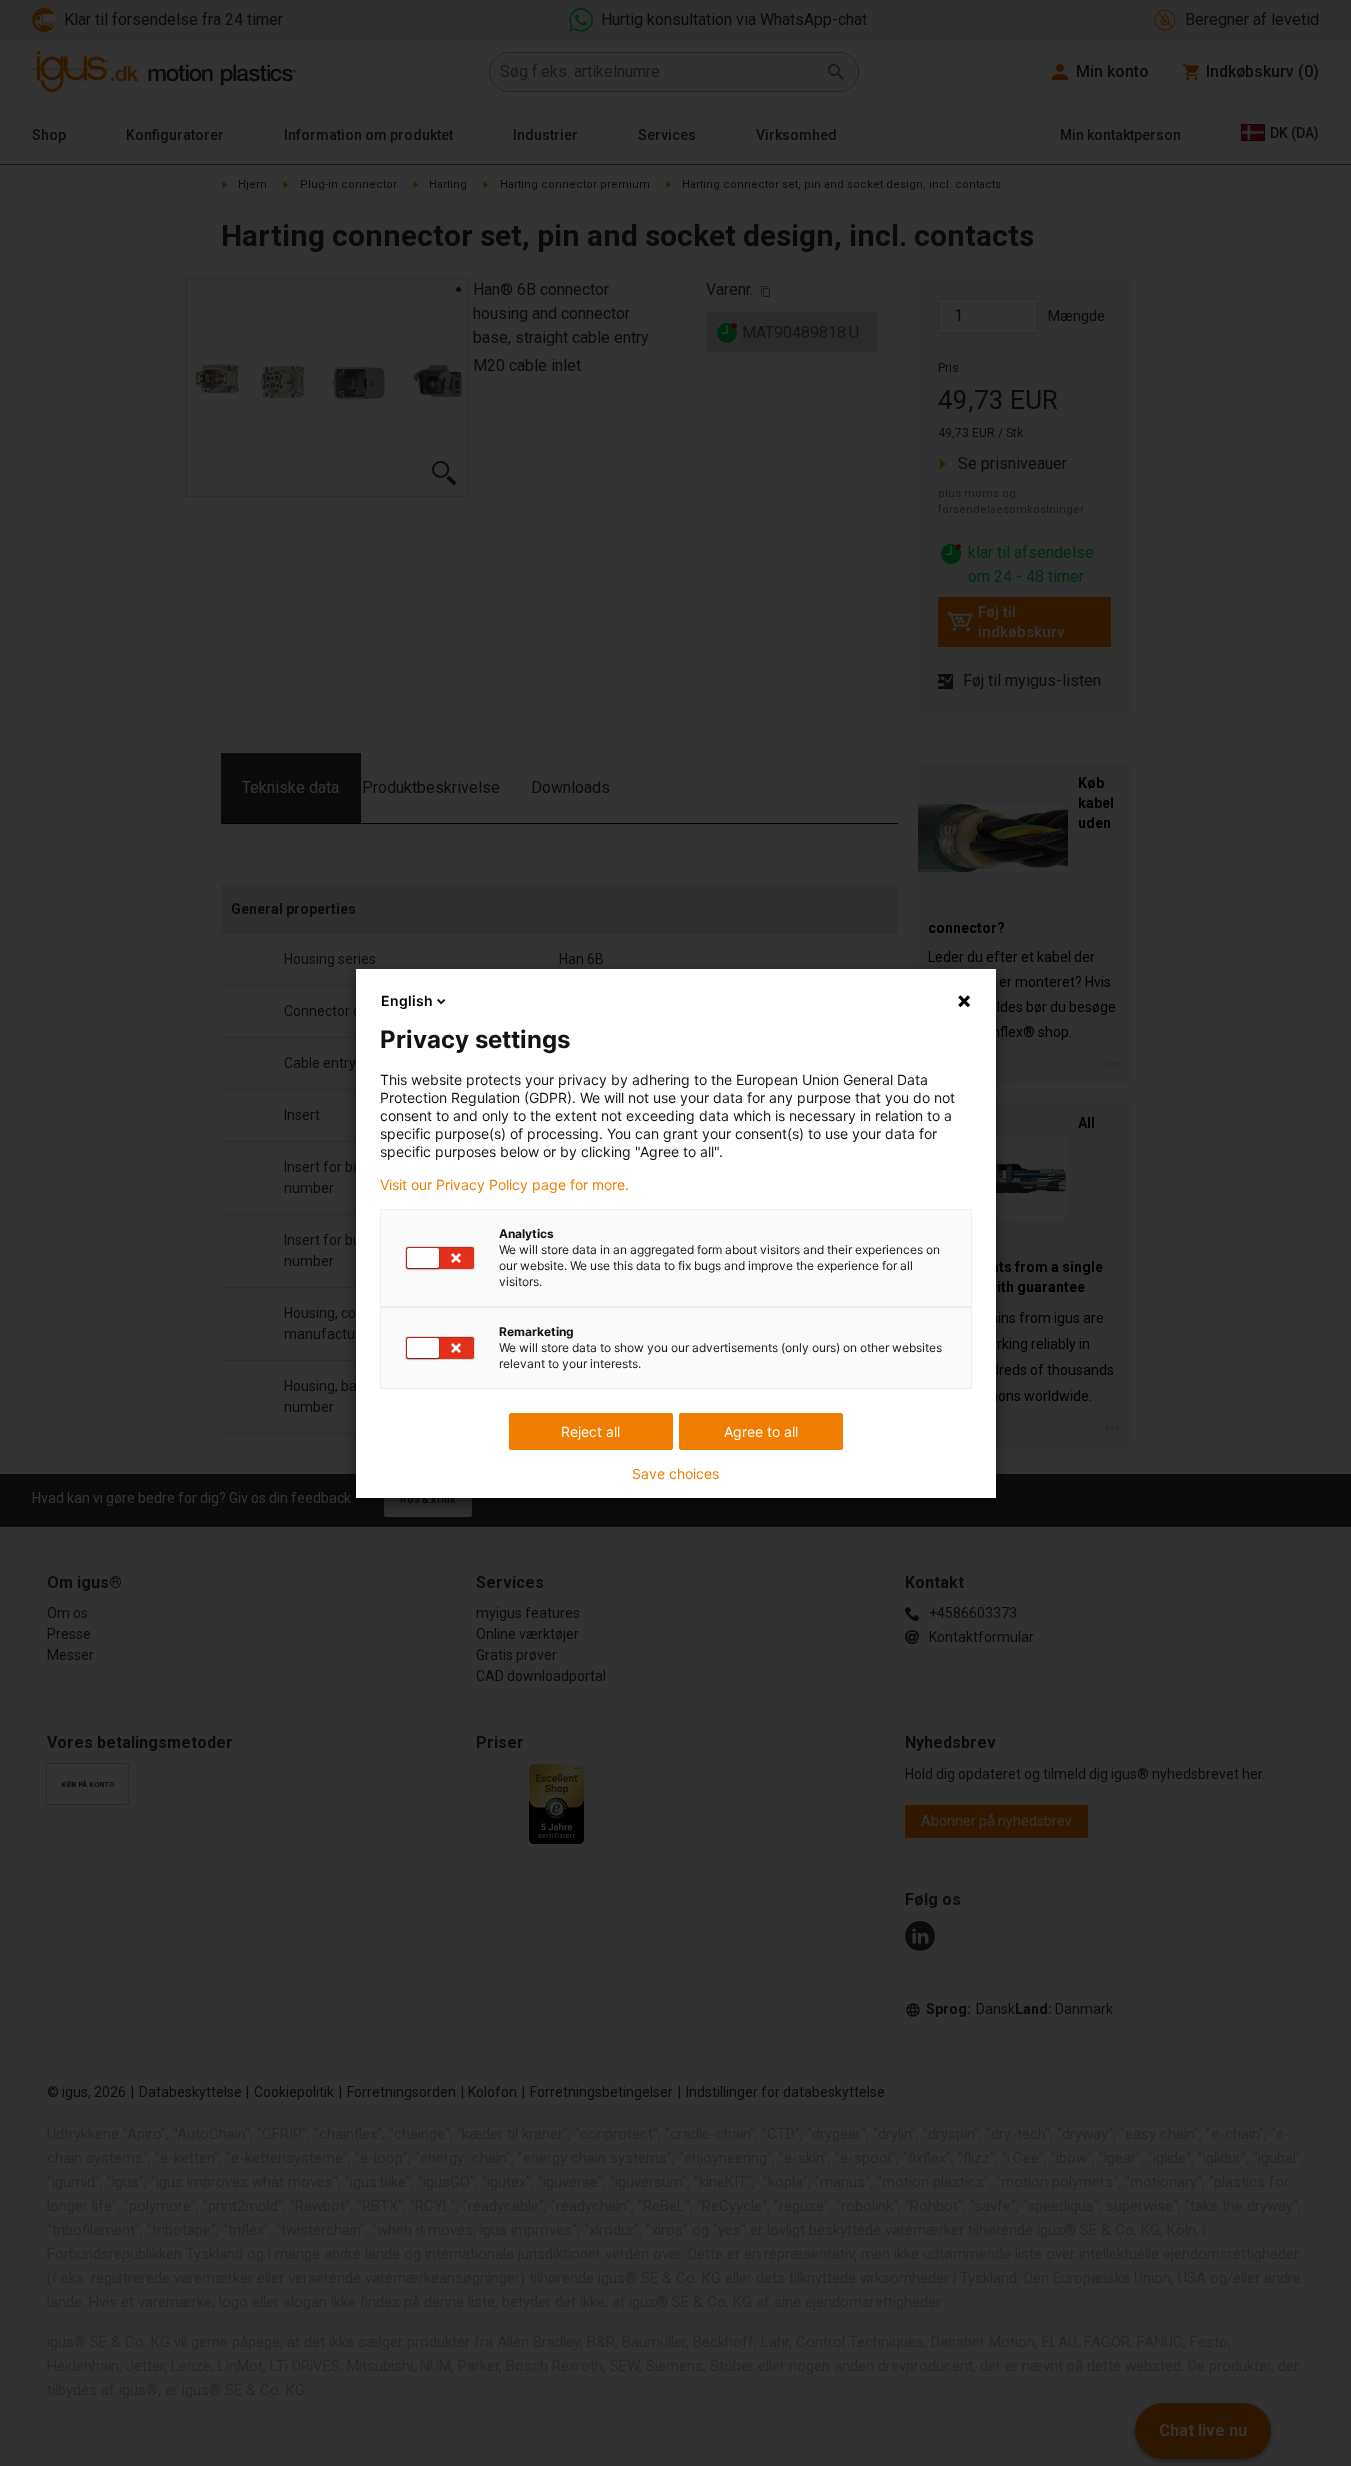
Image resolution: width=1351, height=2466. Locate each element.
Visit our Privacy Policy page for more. (504, 1185)
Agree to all (761, 1431)
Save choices (675, 1474)
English (407, 1000)
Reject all (590, 1431)
